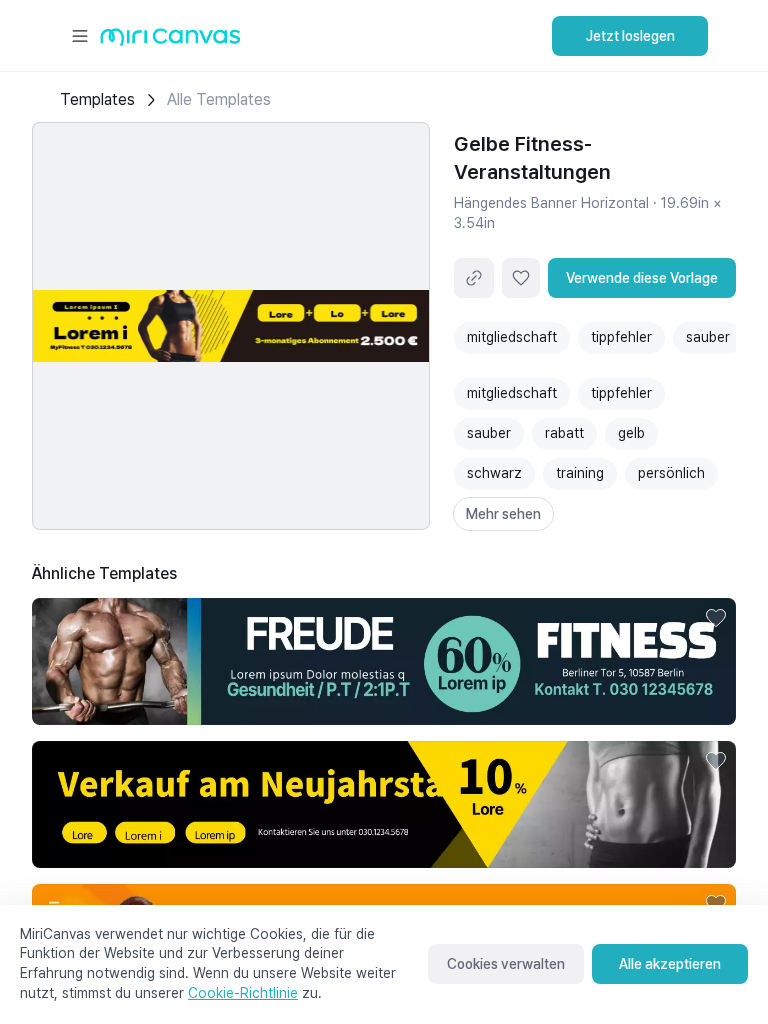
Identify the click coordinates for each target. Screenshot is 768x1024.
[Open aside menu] (80, 36)
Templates (97, 99)
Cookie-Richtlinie (243, 993)
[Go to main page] (170, 41)
